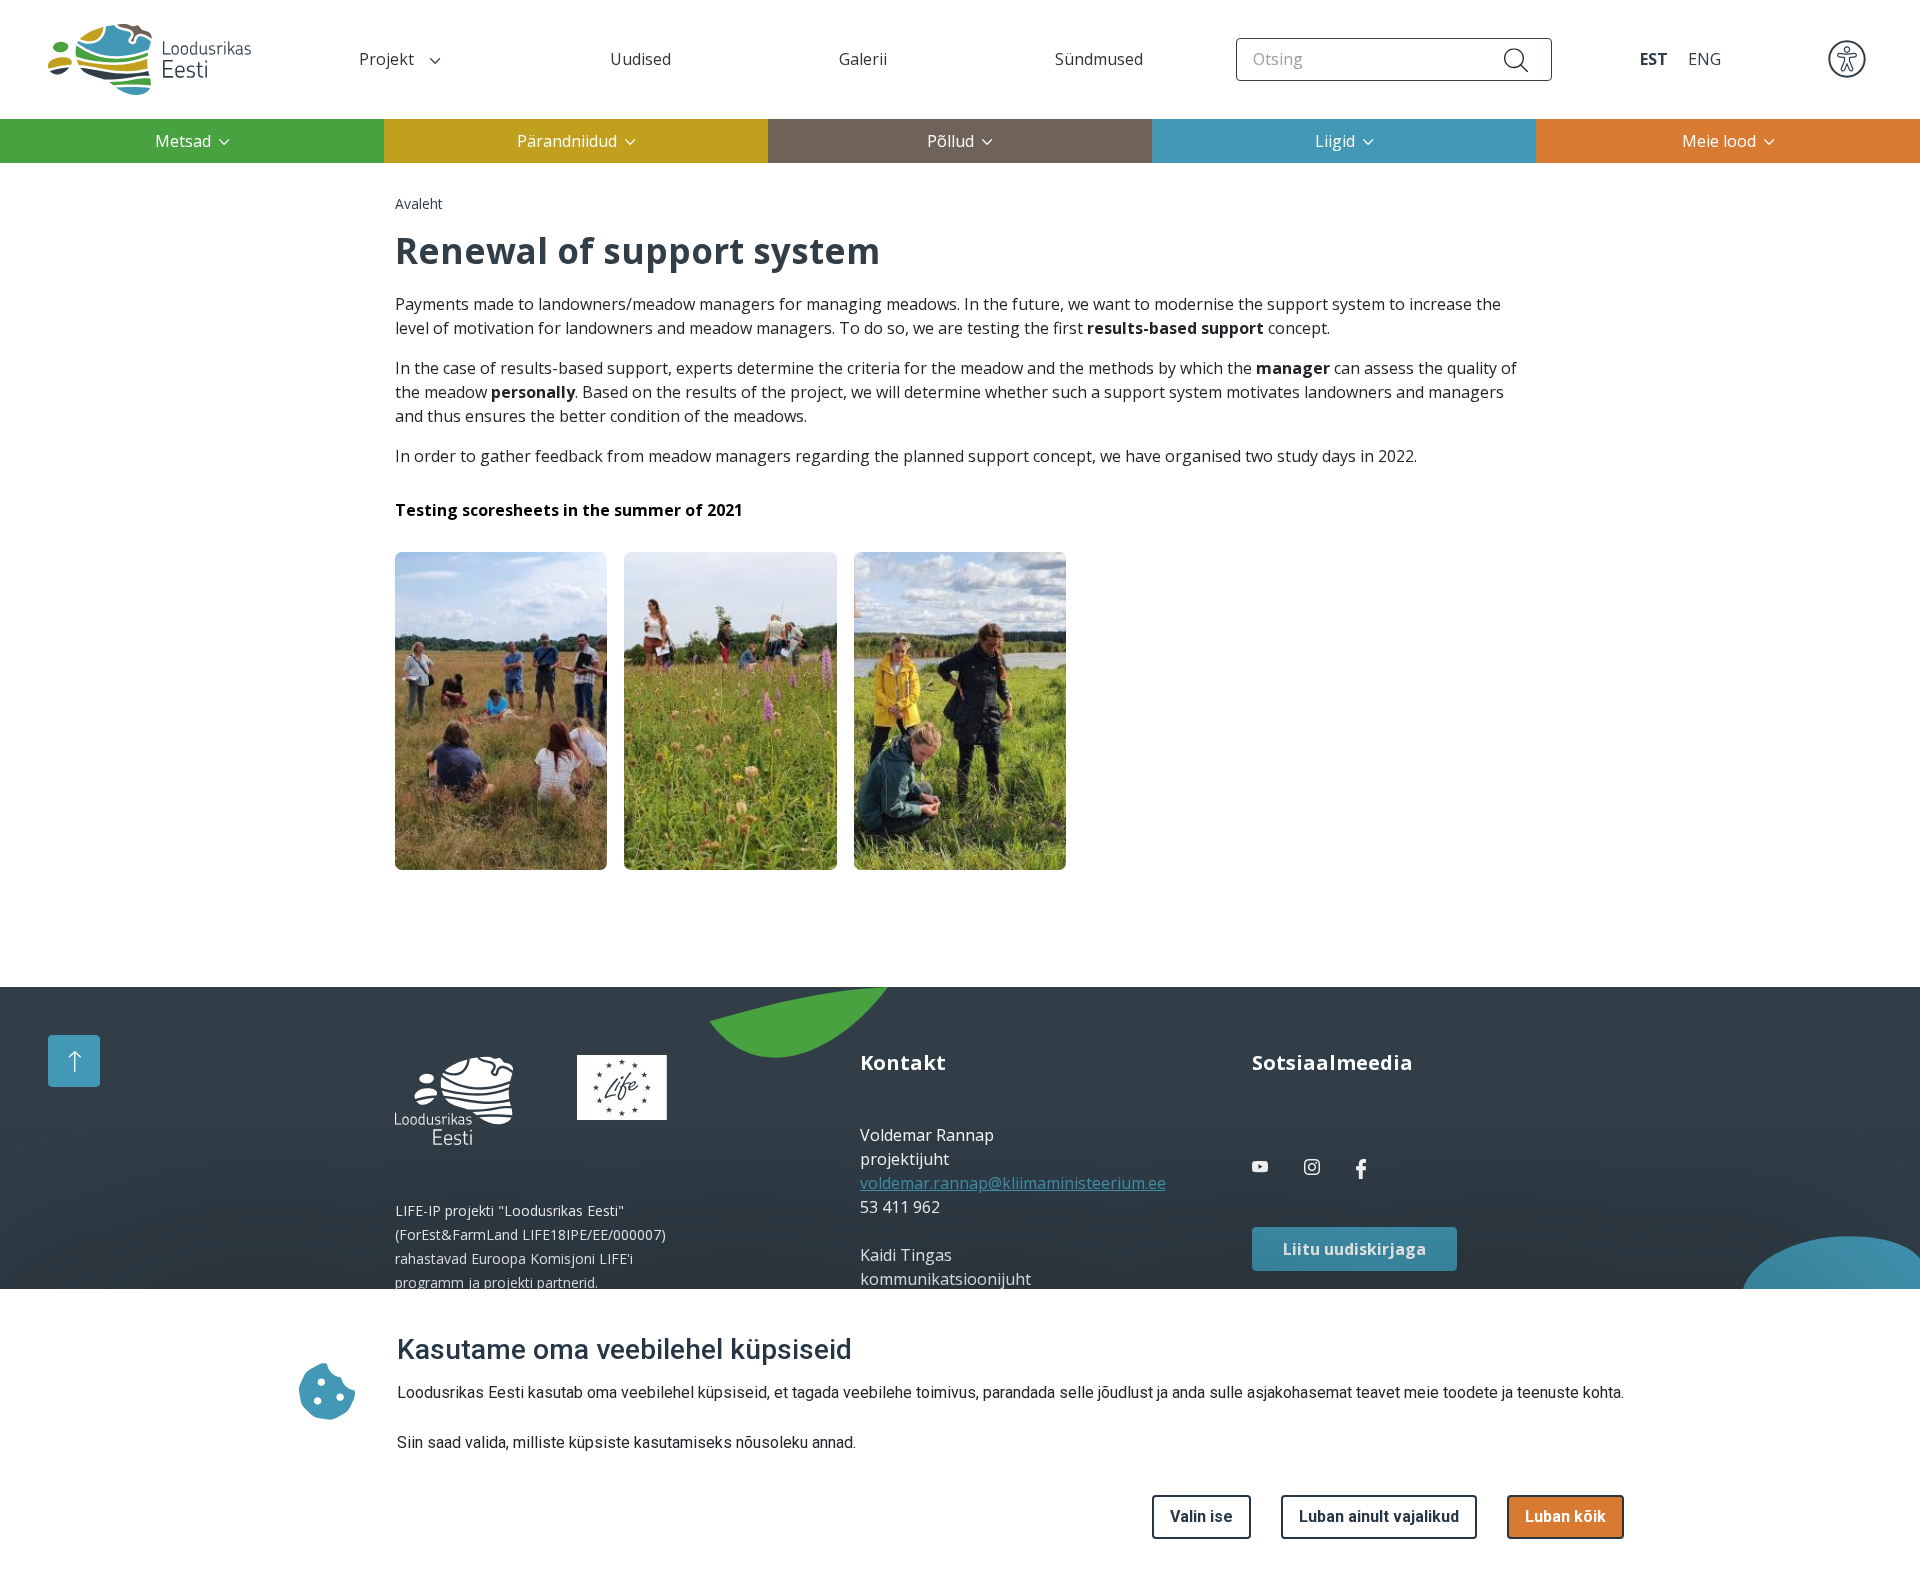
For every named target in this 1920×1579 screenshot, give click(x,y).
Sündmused (1099, 59)
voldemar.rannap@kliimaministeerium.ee (1013, 1183)
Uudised (640, 59)
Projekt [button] (386, 59)
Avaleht (419, 203)
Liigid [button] (1335, 141)
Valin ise (1201, 1516)
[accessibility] (1847, 58)
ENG (1704, 59)
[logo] (454, 1101)
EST (1654, 59)
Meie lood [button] (1719, 141)
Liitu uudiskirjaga (1354, 1249)
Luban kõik (1565, 1516)
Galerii (863, 59)
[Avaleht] (131, 59)
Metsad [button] (183, 141)
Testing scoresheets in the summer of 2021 (569, 510)
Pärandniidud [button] (567, 141)
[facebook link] (1262, 1167)
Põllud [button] (950, 141)
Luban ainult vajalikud (1379, 1516)
